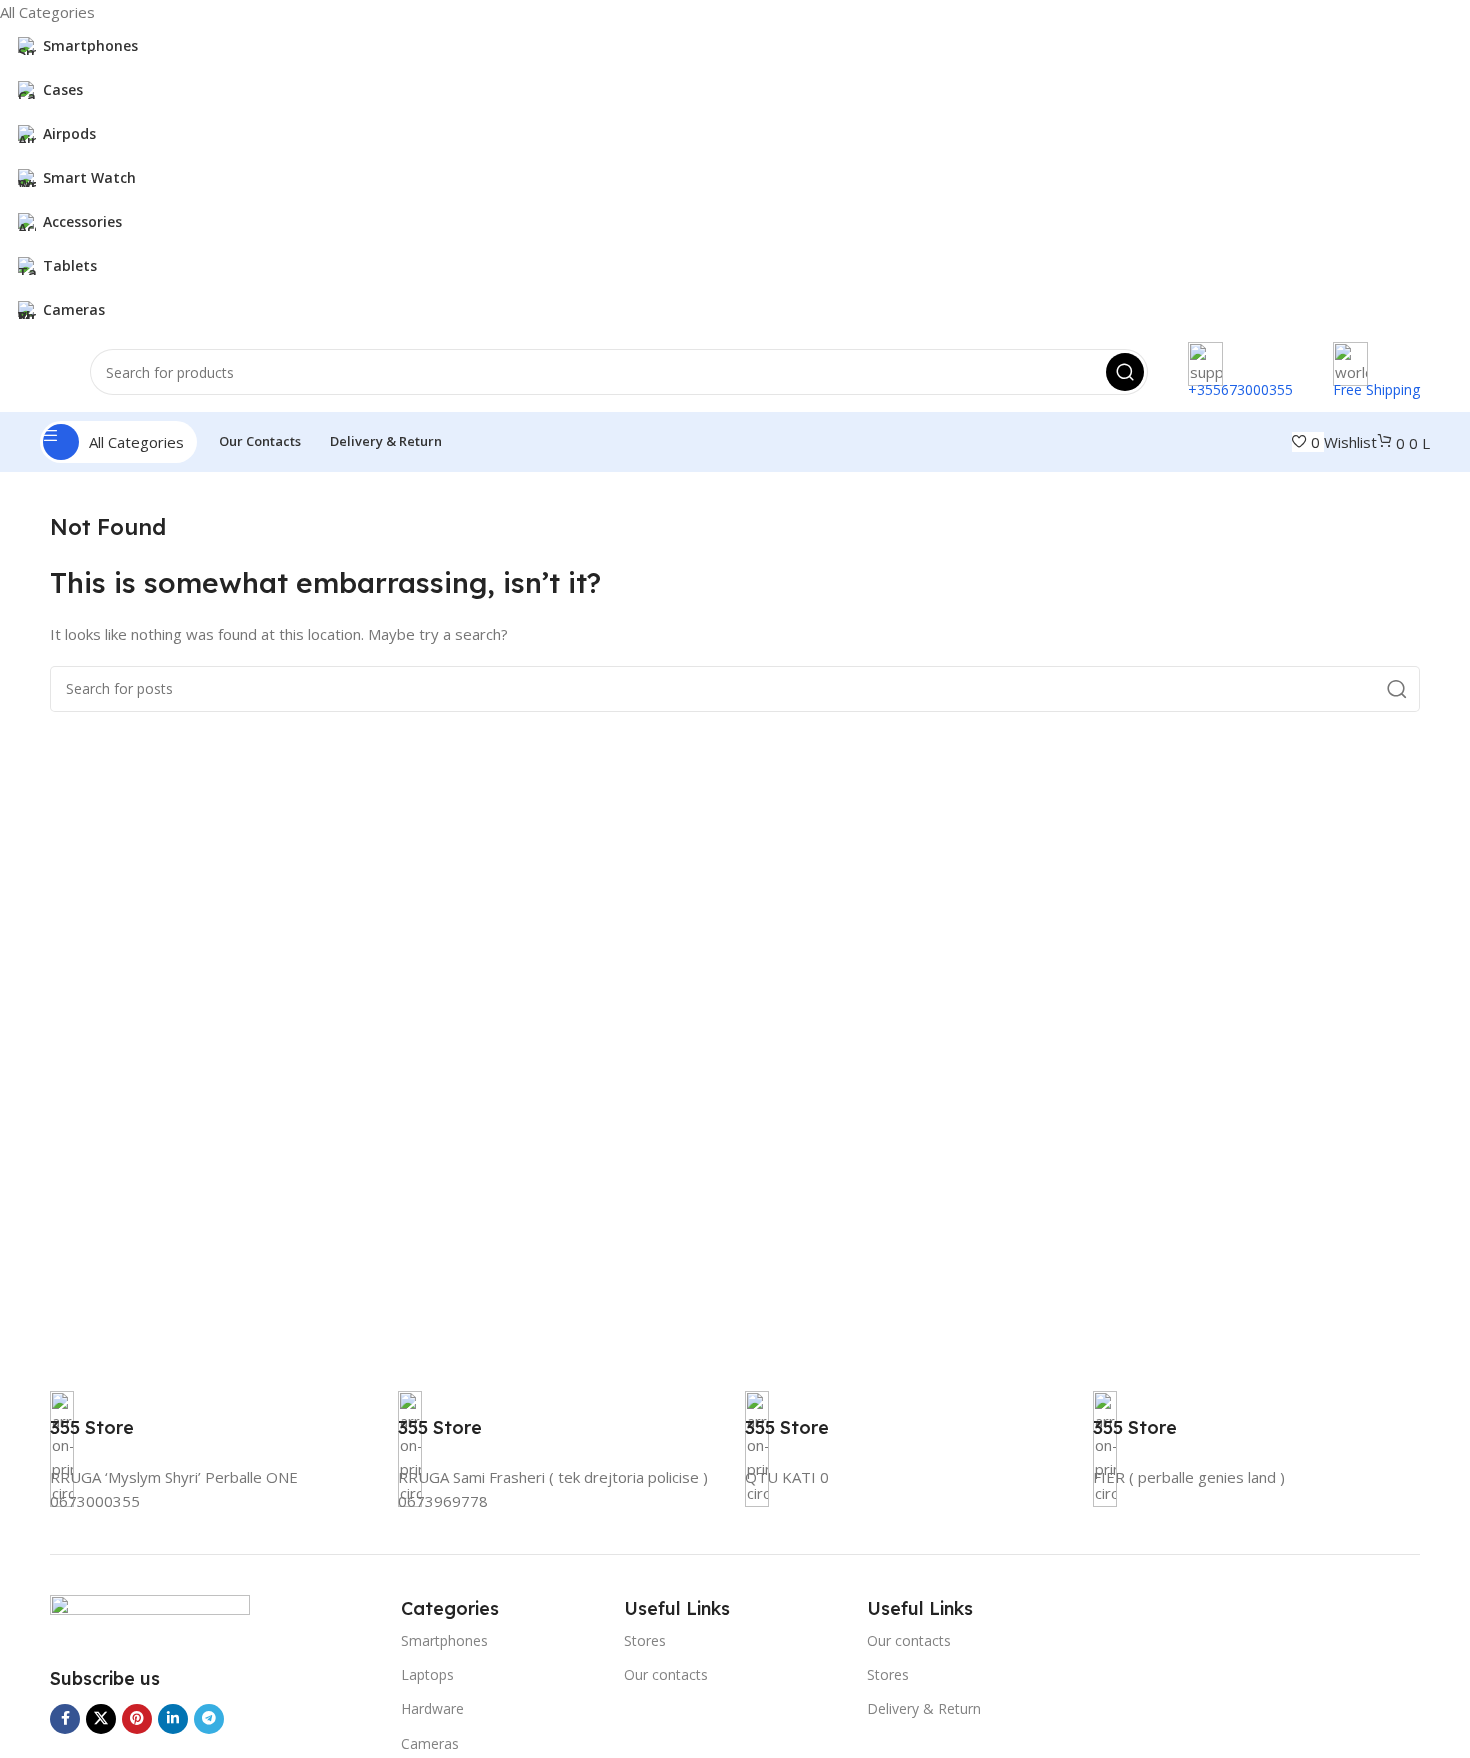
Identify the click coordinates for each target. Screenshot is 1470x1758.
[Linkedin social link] (173, 1719)
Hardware (432, 1708)
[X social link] (101, 1719)
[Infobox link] (92, 1425)
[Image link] (150, 1618)
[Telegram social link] (209, 1719)
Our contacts (666, 1674)
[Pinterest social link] (137, 1719)
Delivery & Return (924, 1708)
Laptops (427, 1674)
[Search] (1125, 372)
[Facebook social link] (65, 1719)
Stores (645, 1640)
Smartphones (444, 1640)
